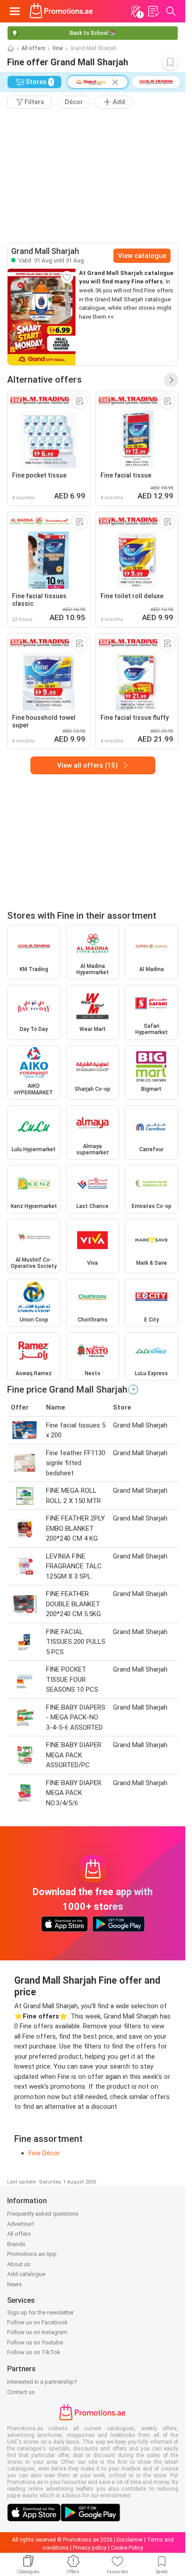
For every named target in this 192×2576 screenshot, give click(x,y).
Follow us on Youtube (35, 2342)
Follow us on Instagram (37, 2332)
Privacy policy (90, 2548)
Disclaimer (130, 2540)
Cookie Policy (127, 2548)
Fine (58, 48)
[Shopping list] (153, 11)
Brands (16, 2244)
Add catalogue (26, 2274)
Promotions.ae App (32, 2254)
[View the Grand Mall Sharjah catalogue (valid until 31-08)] (42, 317)
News (15, 2284)
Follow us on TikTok (34, 2352)
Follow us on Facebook (38, 2322)
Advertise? (21, 2224)
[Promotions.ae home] (61, 11)
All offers (33, 48)
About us (19, 2264)
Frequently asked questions (43, 2214)
